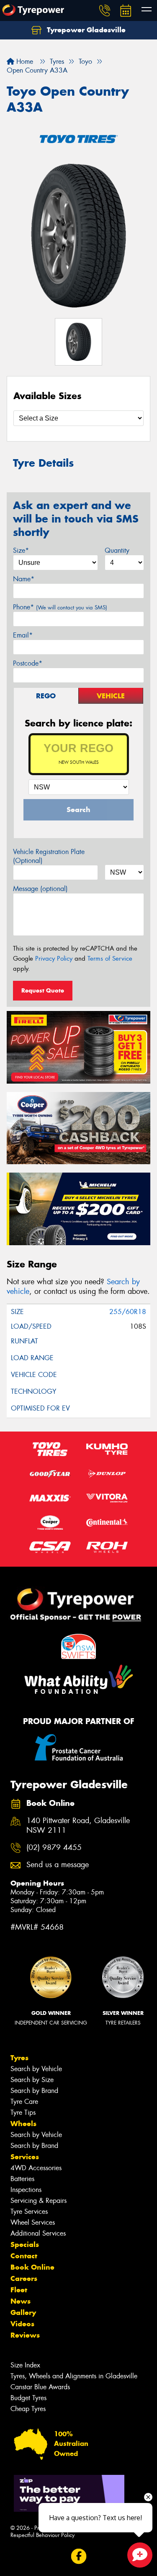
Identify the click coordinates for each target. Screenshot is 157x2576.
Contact (24, 2256)
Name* (24, 579)
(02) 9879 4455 (54, 1848)
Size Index (25, 2365)
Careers (24, 2278)
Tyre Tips (23, 2112)
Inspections (26, 2190)
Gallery (23, 2312)
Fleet (19, 2290)
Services (25, 2157)
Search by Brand (34, 2091)
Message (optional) (40, 889)
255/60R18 (128, 1312)
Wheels (23, 2124)
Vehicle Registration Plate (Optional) (49, 856)
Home (24, 61)
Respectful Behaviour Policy (42, 2535)
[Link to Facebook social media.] (78, 2556)
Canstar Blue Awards (40, 2387)
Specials (25, 2244)
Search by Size (32, 2080)
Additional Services (38, 2233)
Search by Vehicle (36, 2069)
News (21, 2301)
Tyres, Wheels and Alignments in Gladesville (74, 2376)
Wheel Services (33, 2222)
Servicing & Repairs (39, 2201)
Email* (23, 635)
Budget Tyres (28, 2398)
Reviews (25, 2335)
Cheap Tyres (28, 2409)
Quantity (117, 550)
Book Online (32, 2267)
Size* (21, 550)
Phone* (60, 607)
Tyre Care (24, 2102)
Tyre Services (29, 2212)
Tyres (19, 2058)
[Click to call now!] (105, 10)
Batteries (22, 2179)
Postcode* (28, 663)
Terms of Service (110, 959)
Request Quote (43, 990)
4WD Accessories (36, 2168)
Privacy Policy (54, 959)
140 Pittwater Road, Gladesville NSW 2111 (78, 1826)
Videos (22, 2324)
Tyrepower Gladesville (85, 30)
